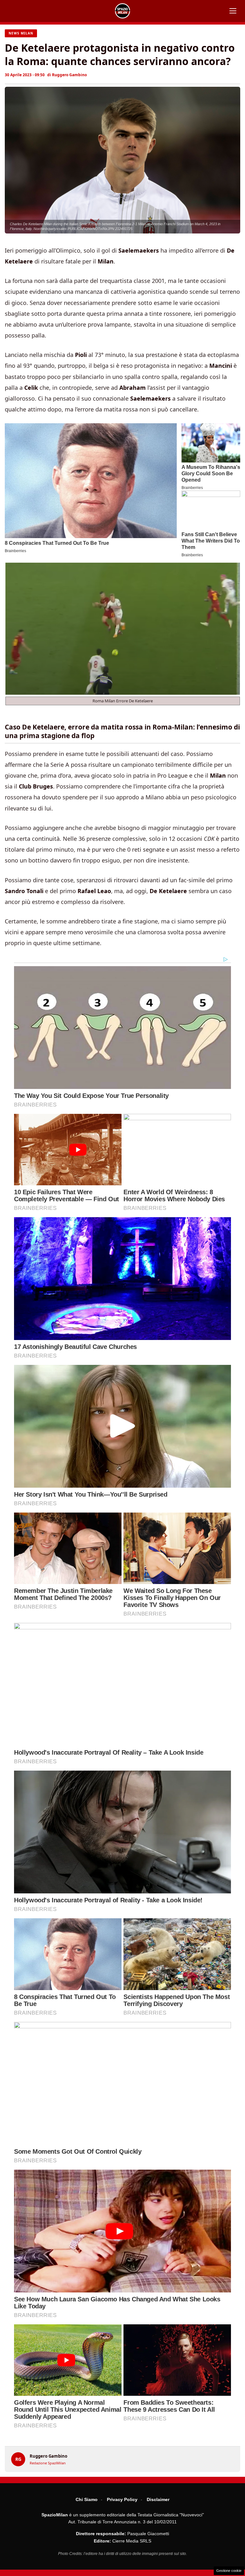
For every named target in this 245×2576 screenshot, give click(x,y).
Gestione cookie (229, 2571)
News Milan (21, 33)
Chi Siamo (87, 2499)
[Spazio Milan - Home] (122, 11)
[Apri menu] (233, 11)
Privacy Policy (122, 2499)
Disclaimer (158, 2499)
